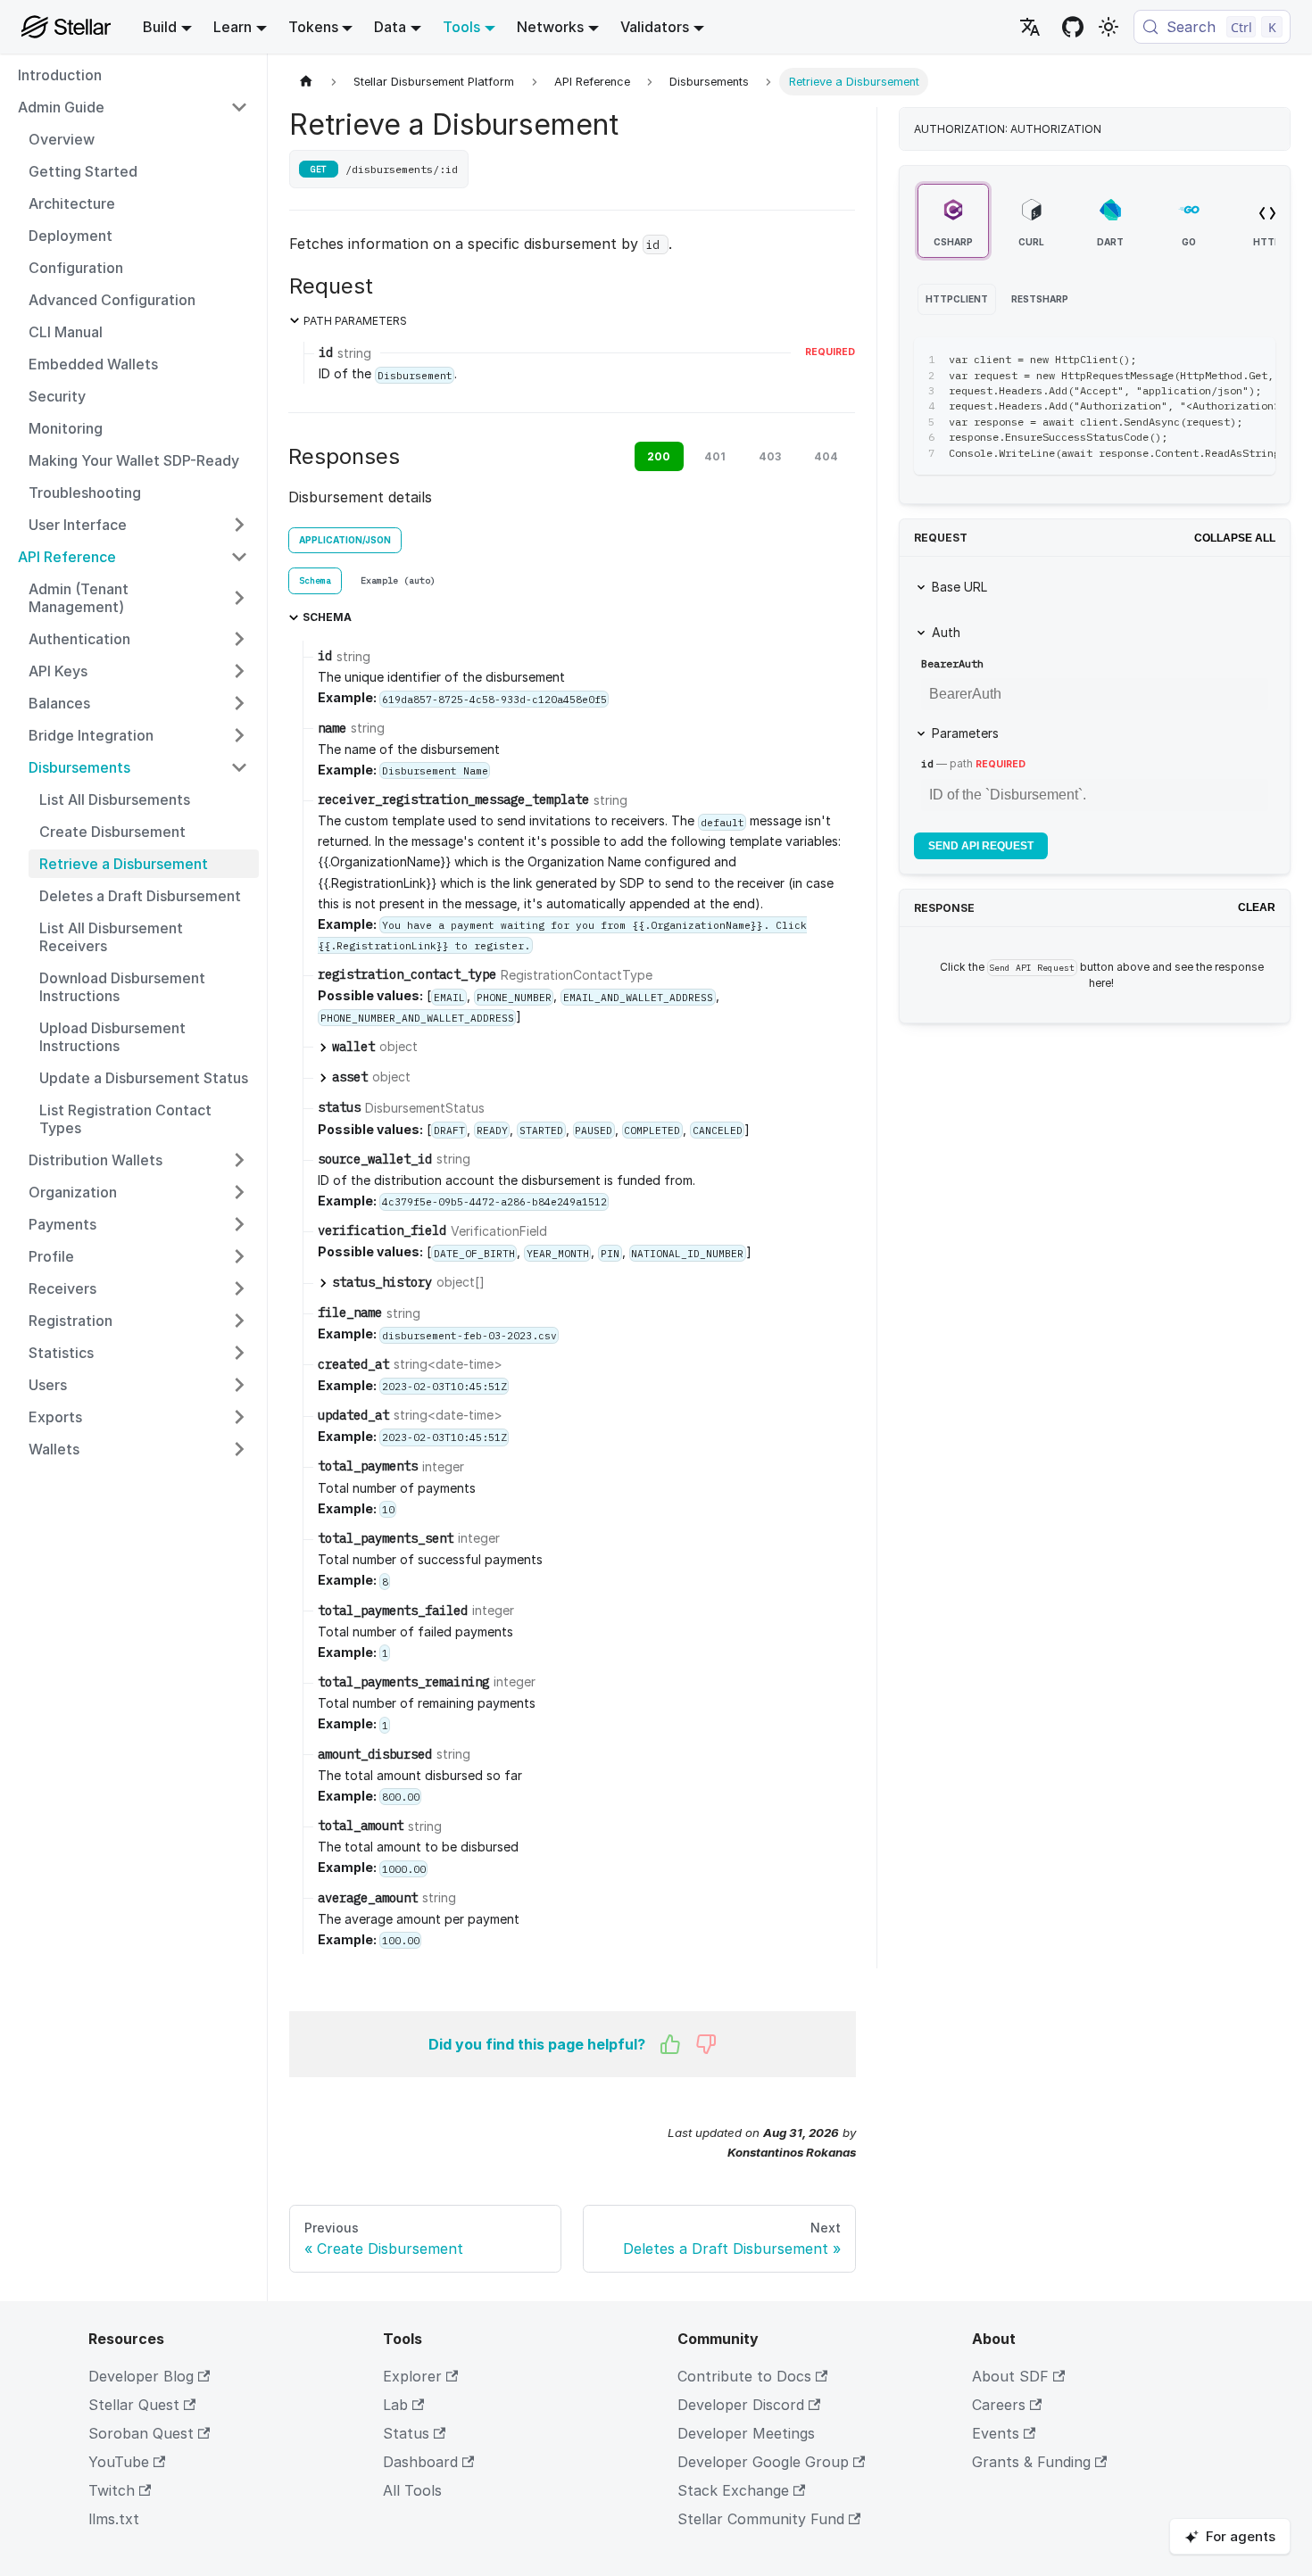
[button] (138, 1417)
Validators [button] (655, 27)
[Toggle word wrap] (1189, 360)
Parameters (965, 733)
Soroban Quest (141, 2433)
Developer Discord (741, 2405)
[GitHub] (1073, 27)
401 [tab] (715, 456)
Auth (946, 632)
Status (406, 2433)
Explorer (412, 2376)
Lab (395, 2405)
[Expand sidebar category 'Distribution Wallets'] (239, 1160)
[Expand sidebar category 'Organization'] (239, 1192)
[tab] (315, 581)
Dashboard (420, 2462)
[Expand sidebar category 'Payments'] (239, 1224)
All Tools (412, 2490)
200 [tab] (659, 456)
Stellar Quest (134, 2405)
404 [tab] (826, 456)
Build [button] (160, 27)
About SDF (1010, 2376)
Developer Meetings (746, 2433)
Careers (999, 2405)
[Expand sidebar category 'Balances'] (239, 703)
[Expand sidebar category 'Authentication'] (239, 639)
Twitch (112, 2490)
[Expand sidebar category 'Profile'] (239, 1256)
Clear (1257, 907)
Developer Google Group (763, 2462)
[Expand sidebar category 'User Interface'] (239, 525)
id (927, 763)
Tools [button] (461, 27)
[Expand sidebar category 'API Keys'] (239, 671)
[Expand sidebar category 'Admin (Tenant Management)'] (239, 598)
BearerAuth (952, 663)
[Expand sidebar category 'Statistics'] (239, 1353)
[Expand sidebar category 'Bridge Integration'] (239, 735)
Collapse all (1235, 538)
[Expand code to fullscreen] (1254, 360)
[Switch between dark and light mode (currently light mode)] (1109, 27)
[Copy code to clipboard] (1221, 360)
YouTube (119, 2462)
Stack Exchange (733, 2490)
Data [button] (390, 27)
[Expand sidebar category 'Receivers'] (239, 1288)
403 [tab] (770, 456)
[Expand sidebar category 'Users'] (239, 1385)
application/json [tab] (345, 540)
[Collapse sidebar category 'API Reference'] (239, 557)
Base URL (959, 587)
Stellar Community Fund (761, 2519)
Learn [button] (233, 27)
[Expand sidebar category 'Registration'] (239, 1321)
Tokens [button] (313, 27)
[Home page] (306, 82)
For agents (1241, 2536)
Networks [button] (550, 27)
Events (996, 2433)
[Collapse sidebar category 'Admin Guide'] (239, 107)
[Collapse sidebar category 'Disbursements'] (239, 767)
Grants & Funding (1031, 2462)
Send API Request (981, 846)
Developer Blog (141, 2376)
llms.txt (114, 2519)
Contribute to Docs (744, 2376)
